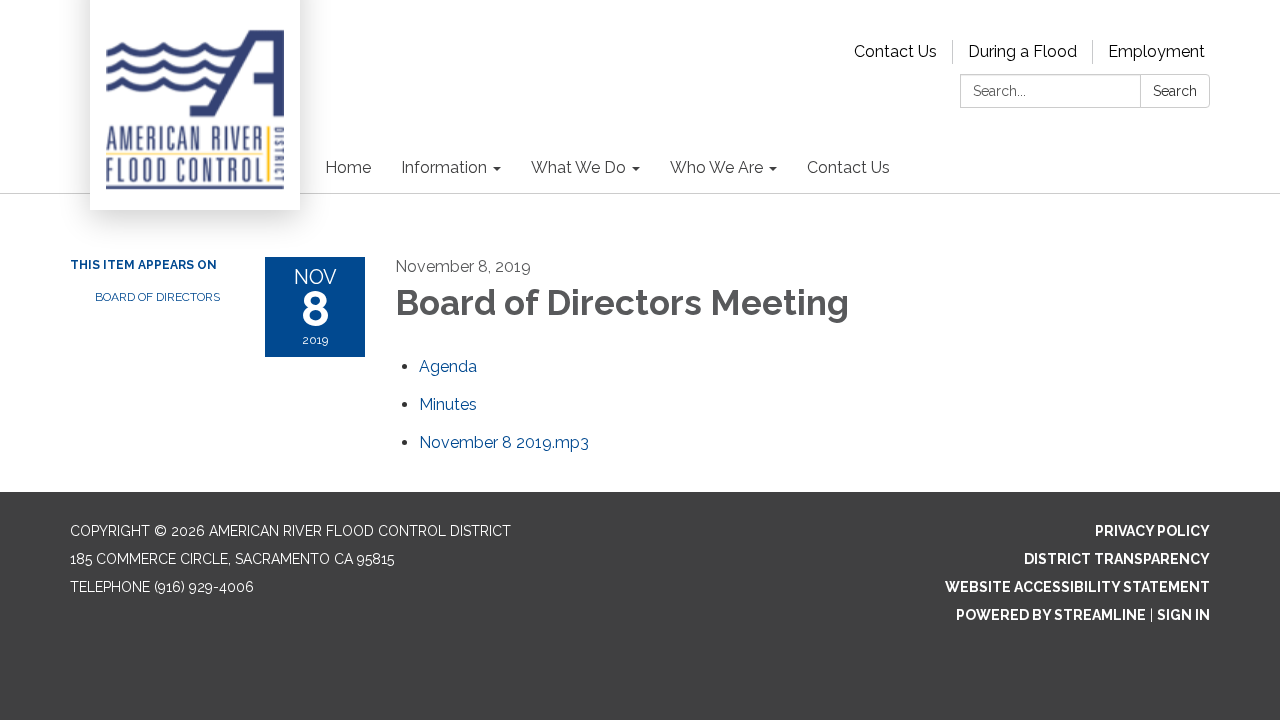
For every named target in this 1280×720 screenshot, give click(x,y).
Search (1175, 91)
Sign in (1183, 615)
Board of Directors (157, 297)
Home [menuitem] (348, 167)
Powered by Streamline (1051, 615)
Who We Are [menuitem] (716, 167)
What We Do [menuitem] (578, 167)
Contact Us (895, 51)
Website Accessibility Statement (1077, 587)
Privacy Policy (1152, 531)
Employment (1156, 51)
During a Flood (1022, 51)
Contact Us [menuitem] (848, 167)
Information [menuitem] (444, 167)
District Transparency (1117, 559)
